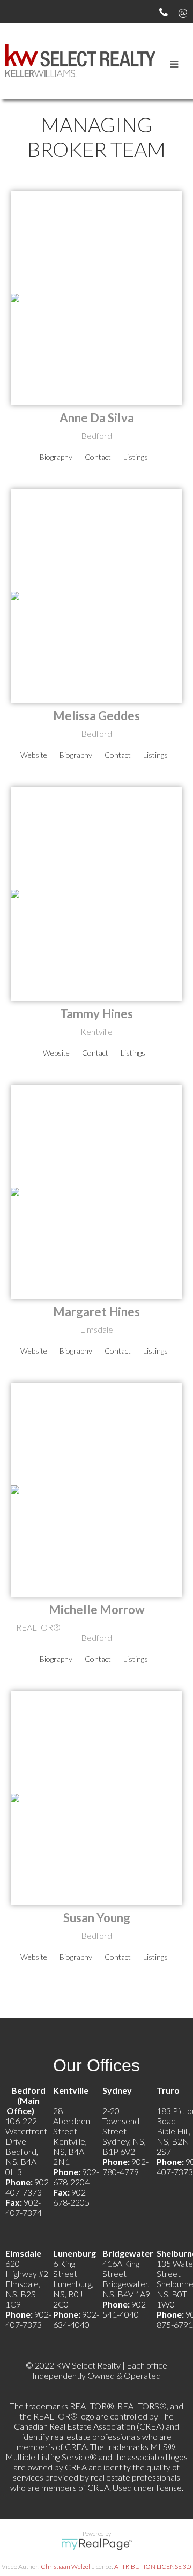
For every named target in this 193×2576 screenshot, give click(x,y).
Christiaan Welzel (65, 2567)
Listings (136, 457)
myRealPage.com (97, 2544)
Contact (98, 457)
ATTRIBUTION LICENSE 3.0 (153, 2567)
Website (34, 755)
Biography (56, 457)
